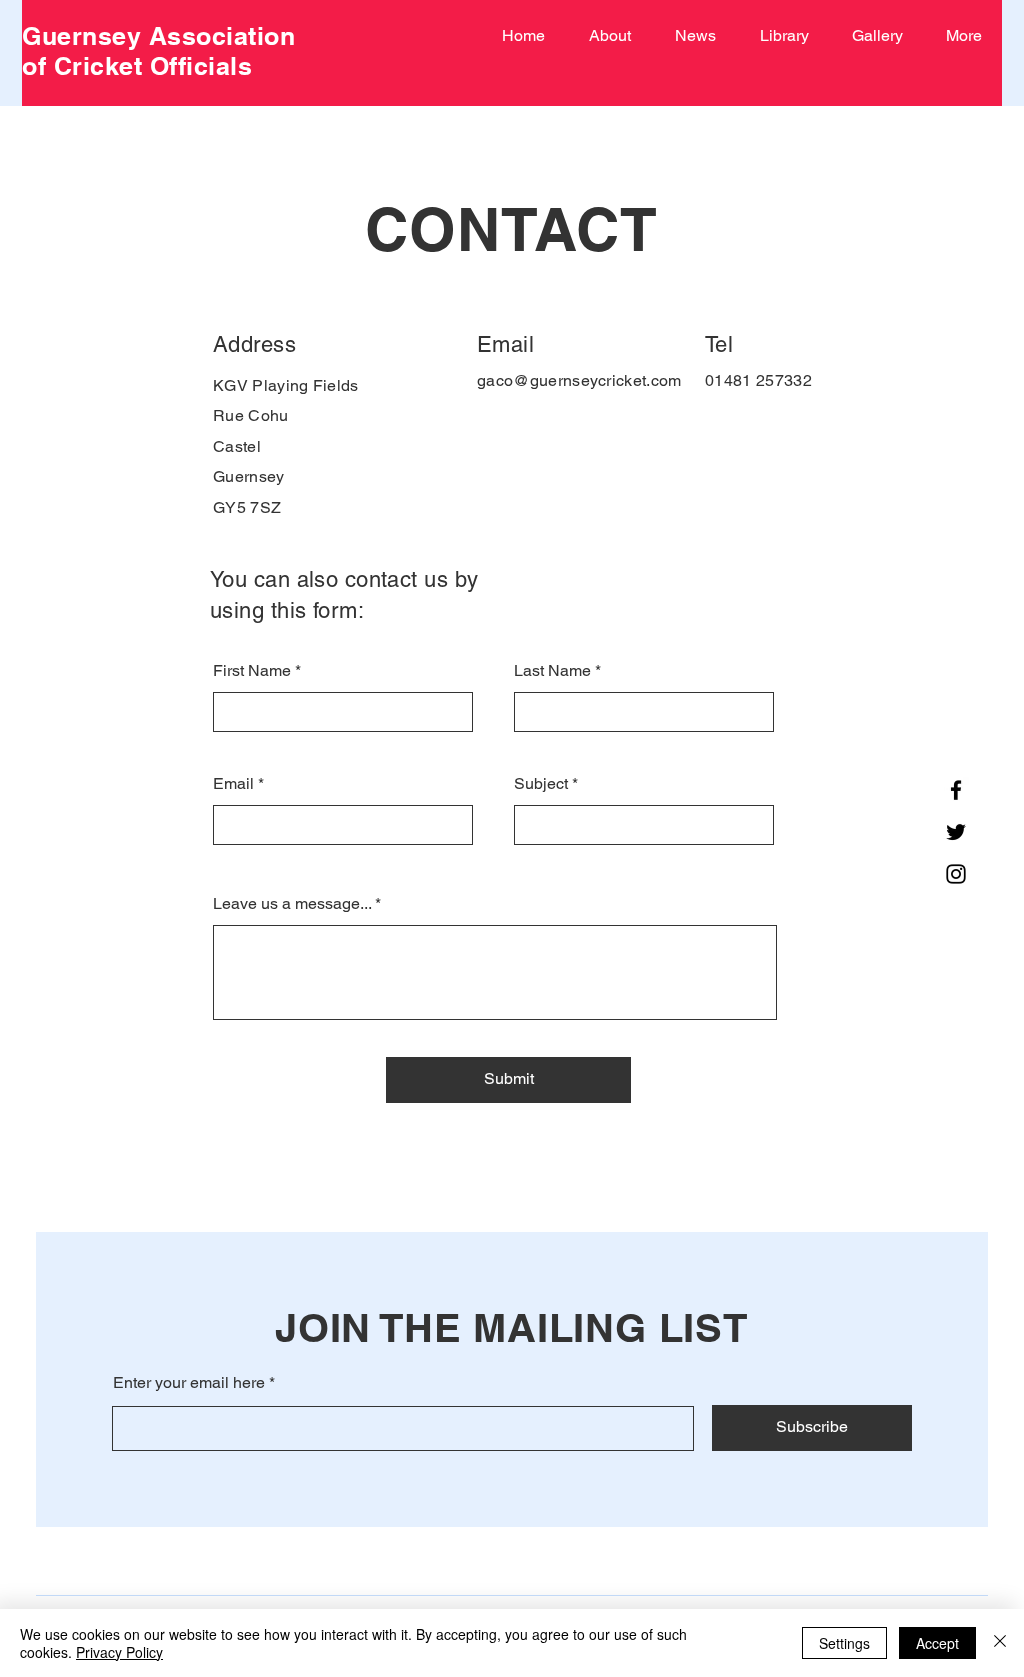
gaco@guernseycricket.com (579, 380)
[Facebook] (956, 790)
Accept (937, 1643)
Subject (541, 784)
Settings (844, 1643)
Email (233, 784)
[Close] (1000, 1643)
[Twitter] (956, 832)
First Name (252, 671)
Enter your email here (189, 1383)
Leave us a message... (292, 904)
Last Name (552, 671)
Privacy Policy (119, 1652)
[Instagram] (956, 874)
